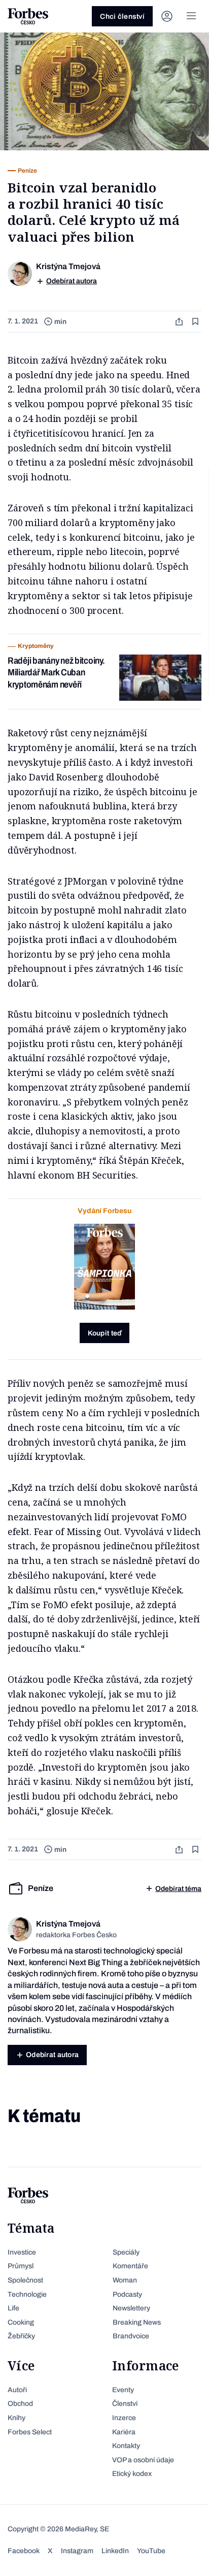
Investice (22, 2252)
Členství (125, 2404)
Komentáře (130, 2266)
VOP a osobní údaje (143, 2460)
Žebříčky (21, 2336)
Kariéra (124, 2432)
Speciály (126, 2252)
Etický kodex (132, 2474)
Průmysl (21, 2266)
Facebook (24, 2551)
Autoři (17, 2390)
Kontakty (126, 2446)
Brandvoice (131, 2336)
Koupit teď (105, 1333)
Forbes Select (30, 2432)
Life (13, 2308)
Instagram (77, 2551)
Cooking (21, 2322)
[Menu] (191, 16)
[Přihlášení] (167, 16)
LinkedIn (115, 2551)
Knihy (16, 2418)
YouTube (151, 2551)
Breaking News (137, 2322)
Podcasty (127, 2294)
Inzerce (124, 2418)
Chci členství (122, 17)
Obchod (20, 2404)
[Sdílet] (180, 322)
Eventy (123, 2390)
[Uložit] (196, 322)
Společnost (25, 2280)
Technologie (27, 2294)
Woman (125, 2280)
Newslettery (131, 2308)
